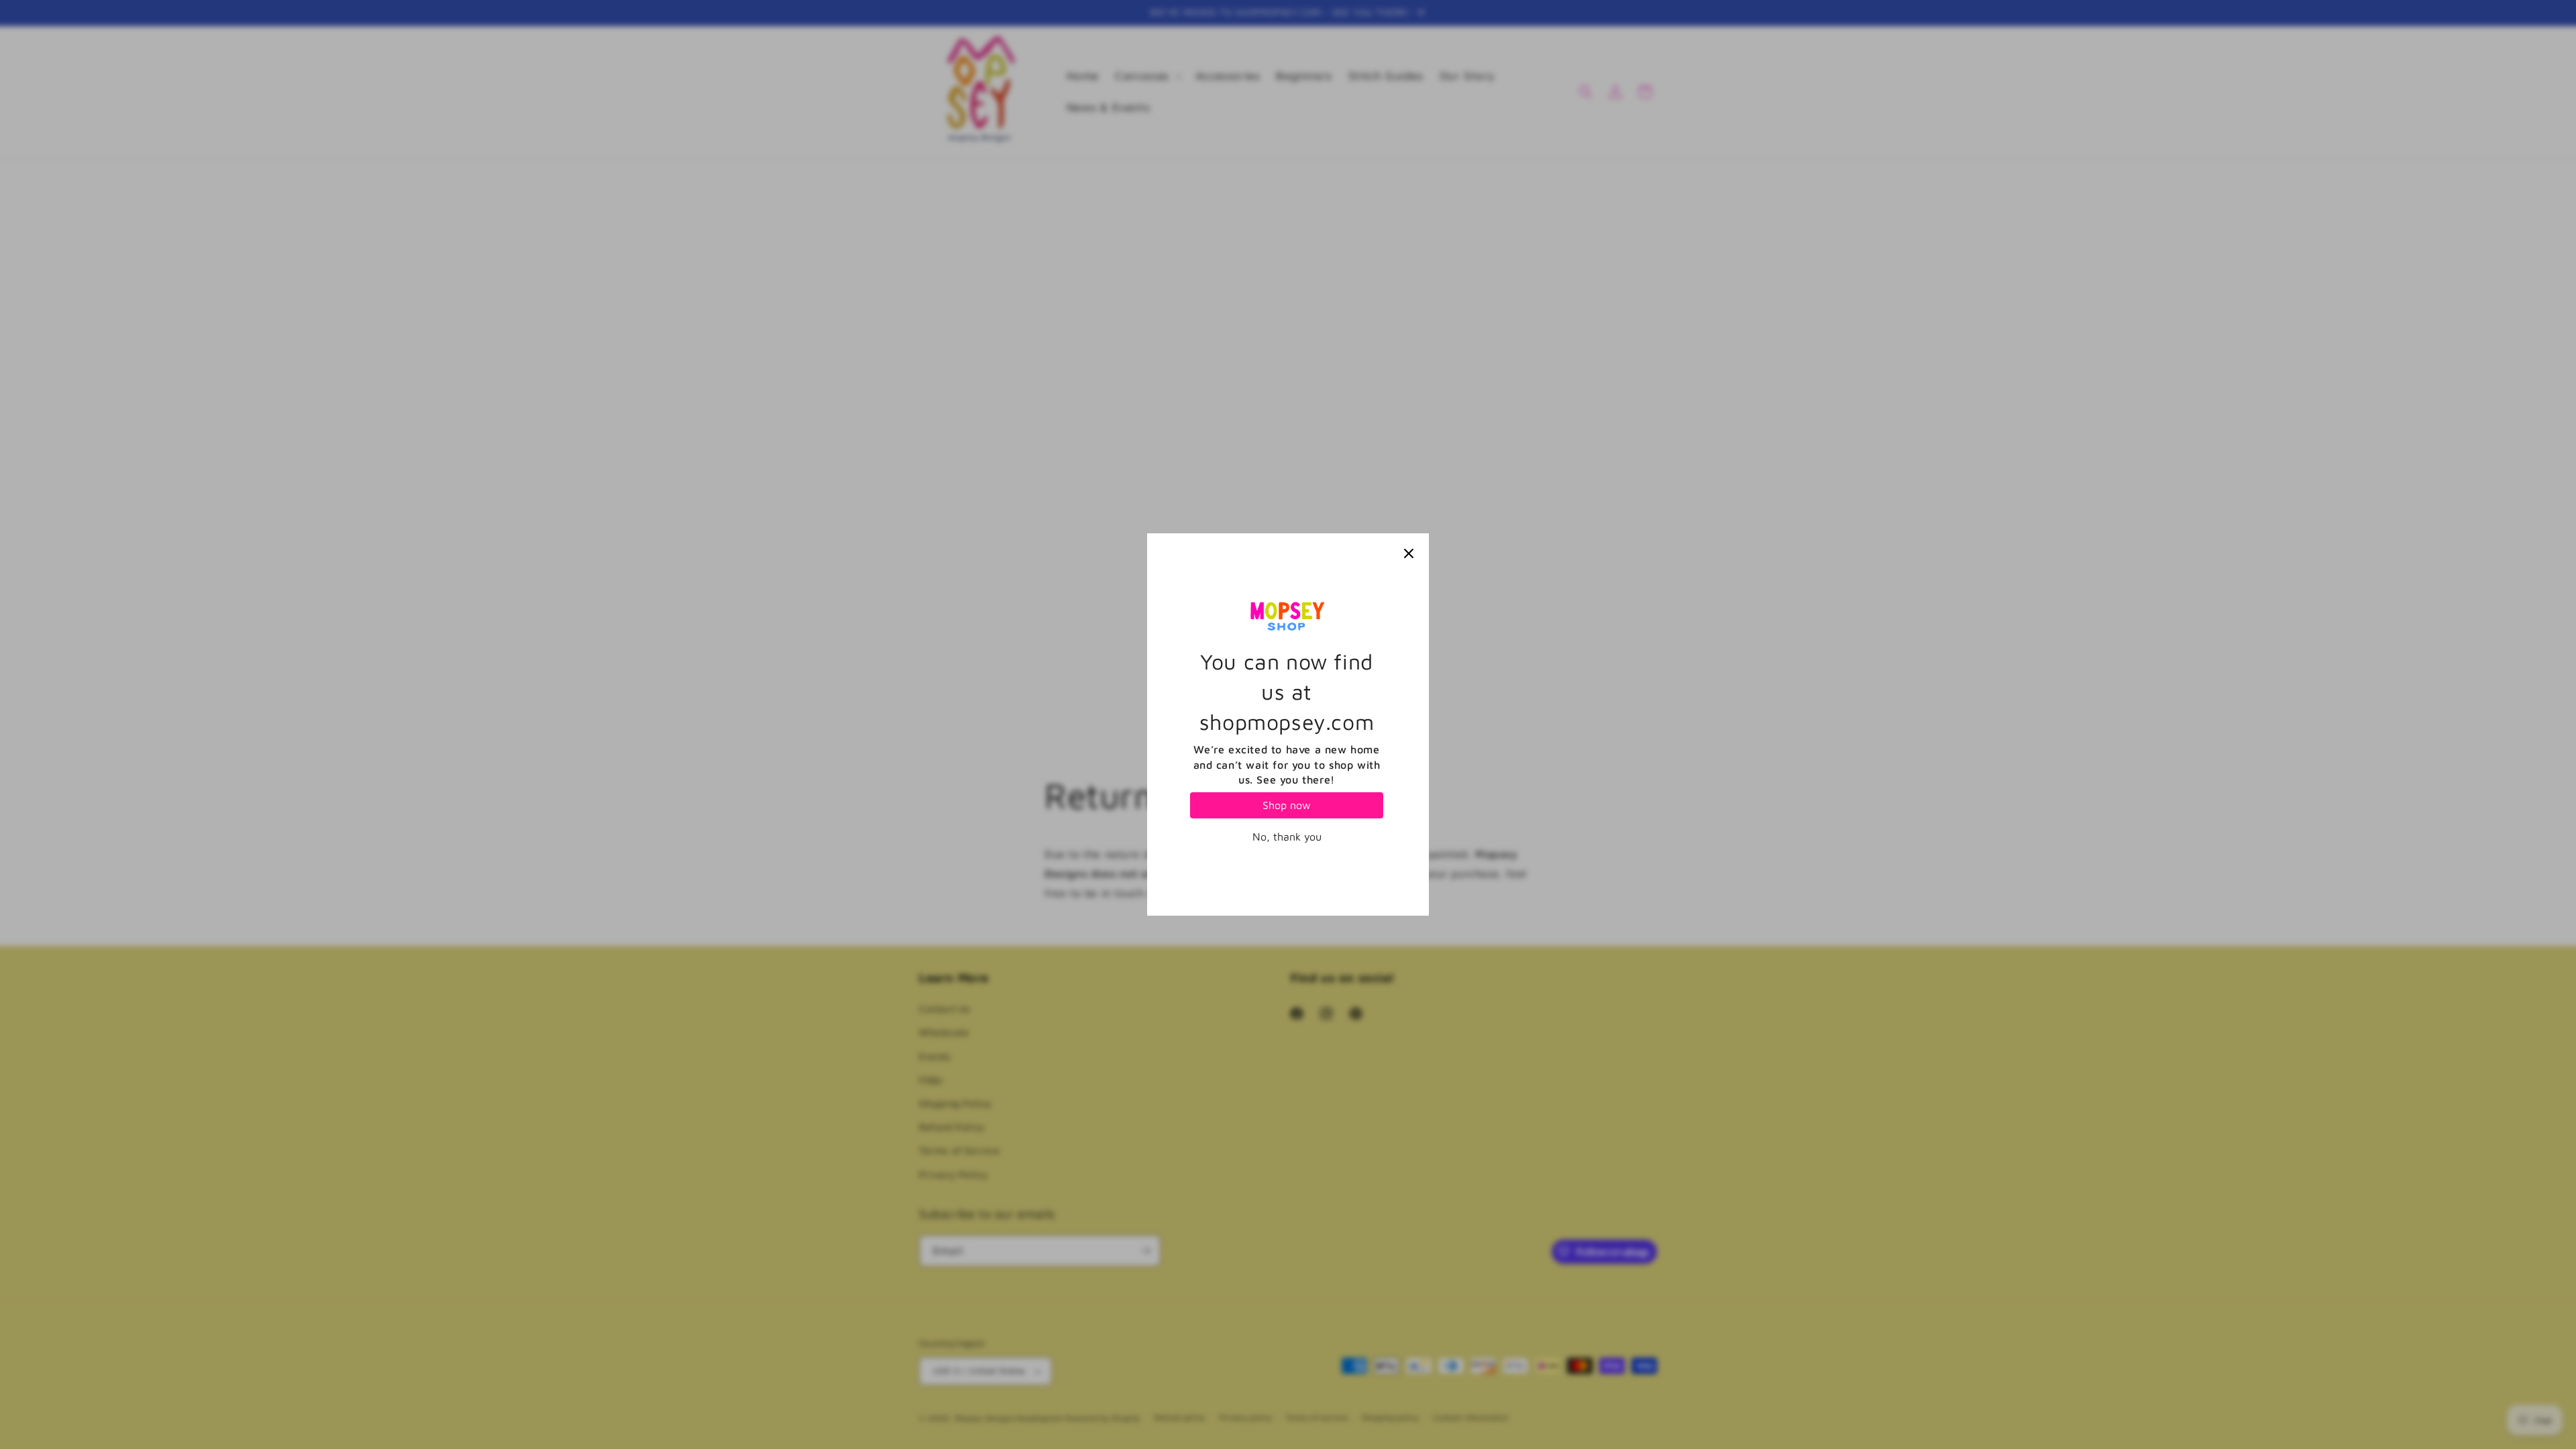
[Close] (1409, 553)
